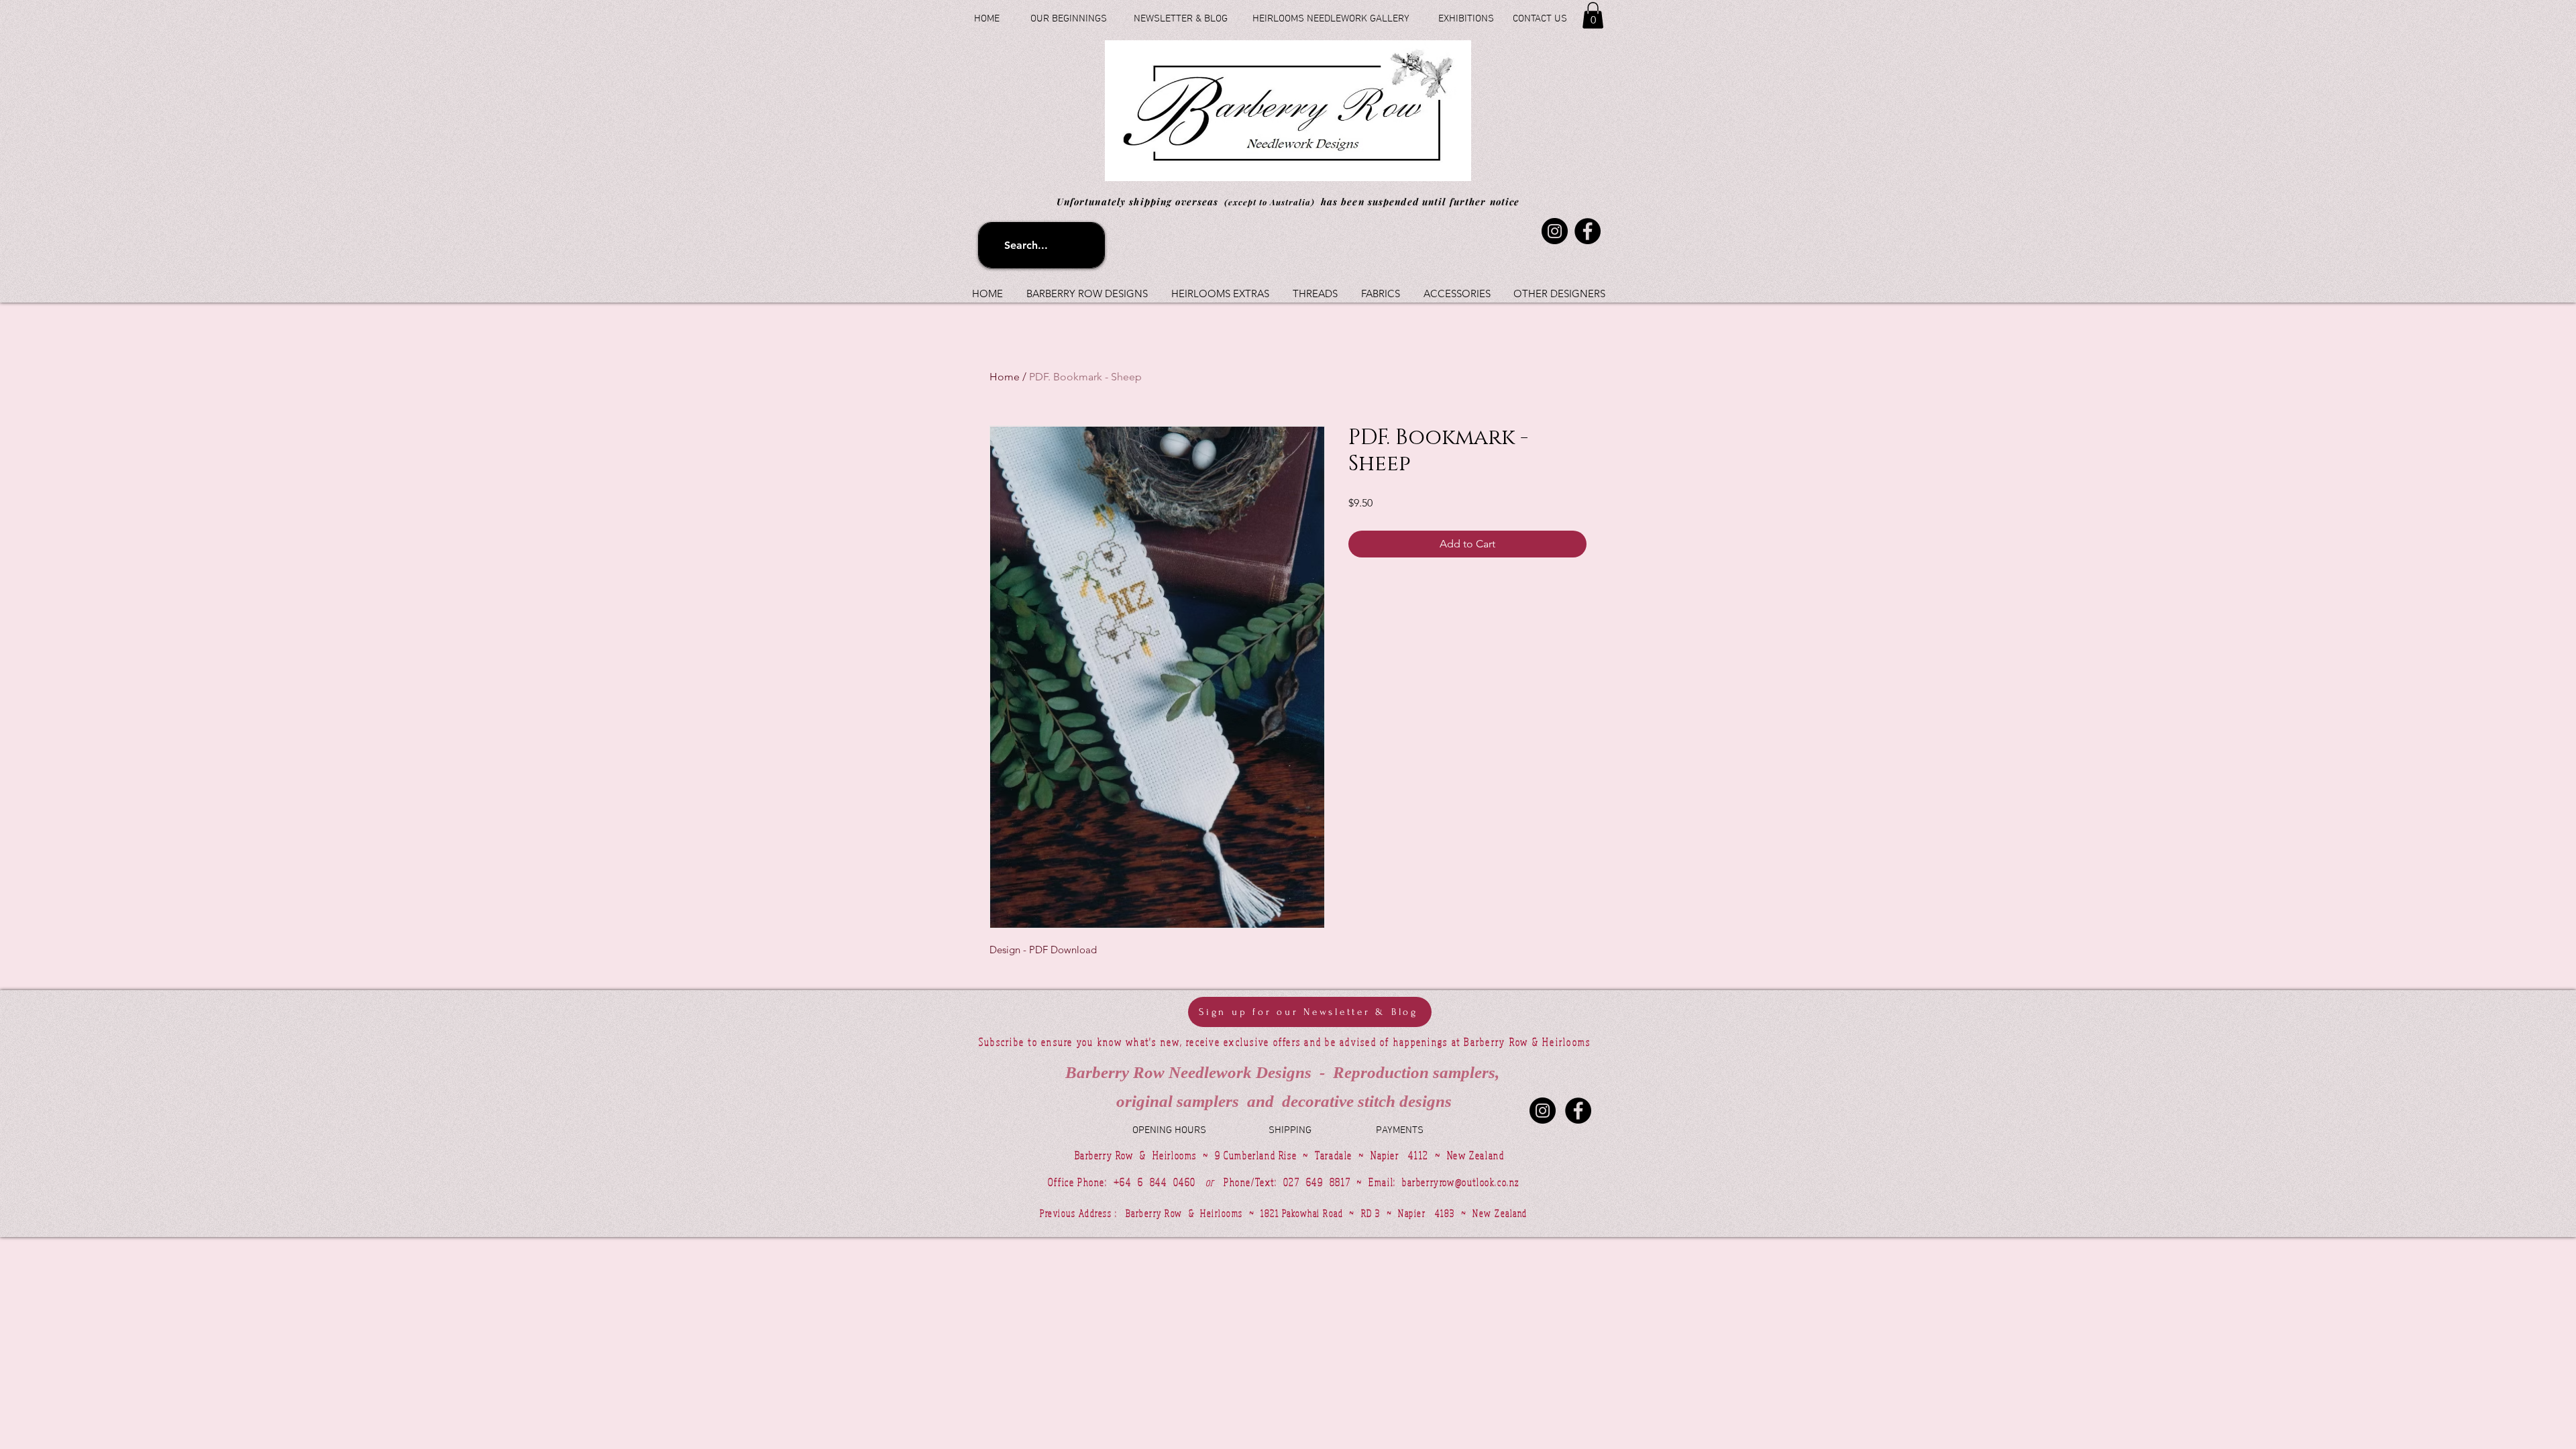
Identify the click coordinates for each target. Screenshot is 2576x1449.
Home (1005, 377)
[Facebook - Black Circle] (1578, 1111)
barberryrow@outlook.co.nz (1461, 1182)
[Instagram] (1555, 231)
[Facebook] (1588, 231)
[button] (1593, 15)
